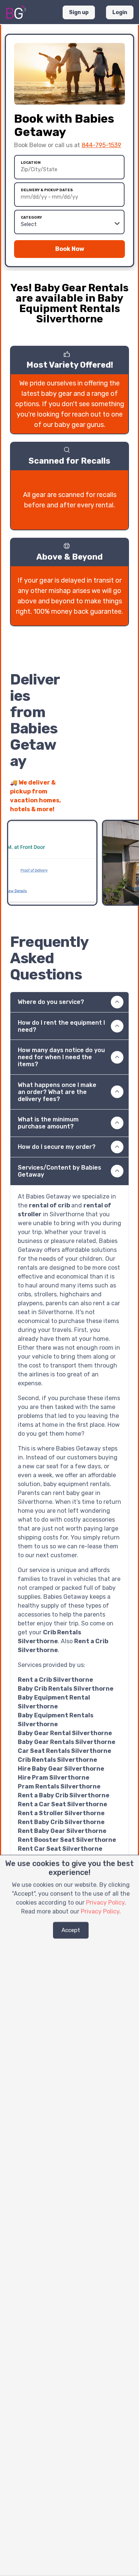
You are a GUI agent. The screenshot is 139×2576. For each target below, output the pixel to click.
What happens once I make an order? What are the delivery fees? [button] (57, 1092)
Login (120, 12)
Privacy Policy (105, 1902)
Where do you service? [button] (51, 1002)
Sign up (79, 12)
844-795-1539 (101, 145)
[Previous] (110, 805)
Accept (71, 1930)
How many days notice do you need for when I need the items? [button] (61, 1057)
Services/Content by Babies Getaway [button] (59, 1171)
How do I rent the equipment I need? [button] (61, 1026)
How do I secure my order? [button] (57, 1147)
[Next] (123, 805)
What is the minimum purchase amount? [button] (48, 1123)
